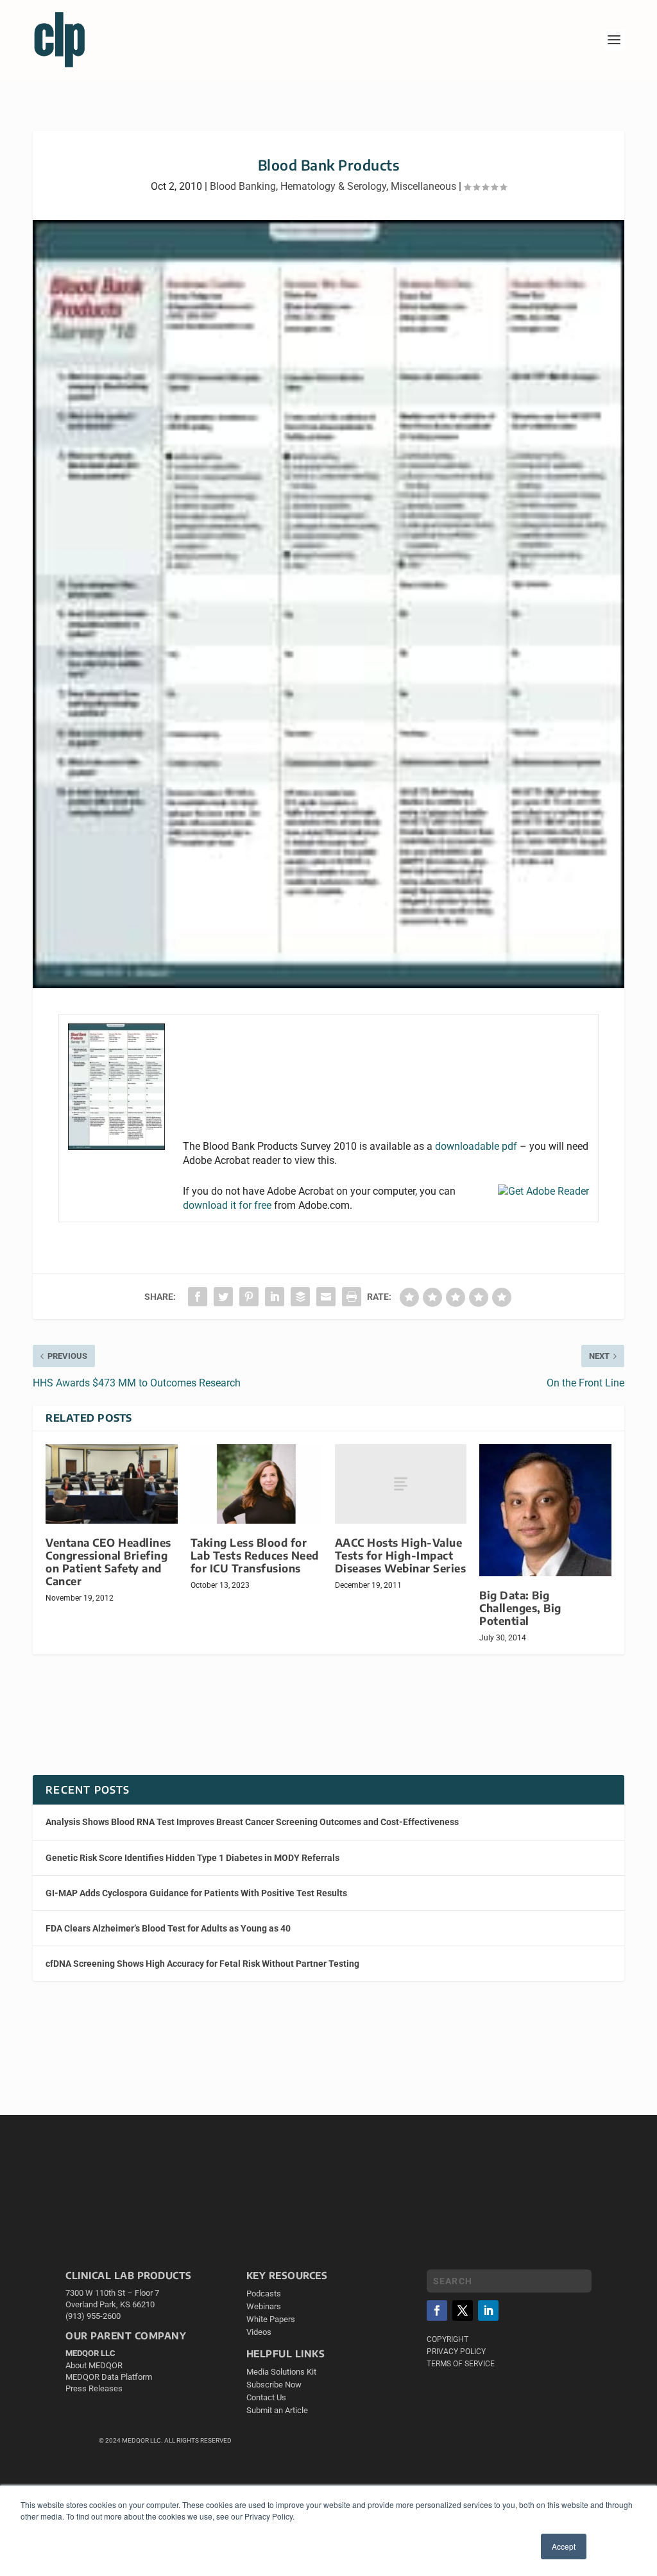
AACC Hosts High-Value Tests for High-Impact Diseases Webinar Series (401, 1555)
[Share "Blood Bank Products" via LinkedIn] (275, 1297)
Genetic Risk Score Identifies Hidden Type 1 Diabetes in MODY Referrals (192, 1858)
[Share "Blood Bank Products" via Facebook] (198, 1297)
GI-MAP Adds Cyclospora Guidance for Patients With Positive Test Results (196, 1893)
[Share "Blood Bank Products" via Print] (352, 1297)
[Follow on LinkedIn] (488, 2311)
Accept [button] (564, 2546)
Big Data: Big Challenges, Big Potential (520, 1608)
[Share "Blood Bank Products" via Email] (326, 1297)
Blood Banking (243, 186)
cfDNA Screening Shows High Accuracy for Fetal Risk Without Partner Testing (202, 1964)
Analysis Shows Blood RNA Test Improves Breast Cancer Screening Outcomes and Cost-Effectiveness (252, 1822)
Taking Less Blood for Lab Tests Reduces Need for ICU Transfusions (255, 1555)
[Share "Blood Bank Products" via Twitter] (223, 1297)
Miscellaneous (423, 186)
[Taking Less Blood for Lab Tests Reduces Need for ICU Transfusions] (256, 1484)
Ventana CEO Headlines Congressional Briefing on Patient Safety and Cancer (108, 1562)
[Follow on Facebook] (437, 2311)
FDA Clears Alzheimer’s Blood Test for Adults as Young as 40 (168, 1928)
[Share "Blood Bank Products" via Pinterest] (249, 1297)
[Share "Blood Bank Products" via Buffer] (300, 1297)
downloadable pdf (476, 1146)
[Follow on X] (463, 2311)
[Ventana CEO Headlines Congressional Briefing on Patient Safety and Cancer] (111, 1484)
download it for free (227, 1205)
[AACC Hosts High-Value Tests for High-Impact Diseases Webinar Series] (401, 1484)
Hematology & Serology (333, 186)
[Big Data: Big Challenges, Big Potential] (545, 1510)
